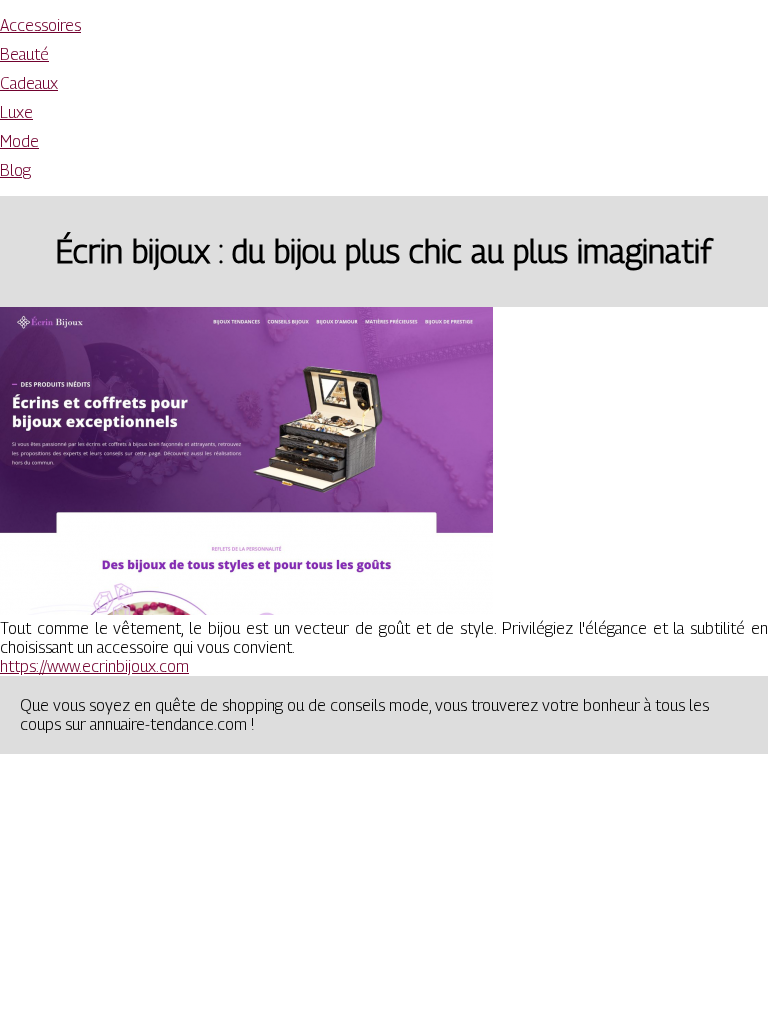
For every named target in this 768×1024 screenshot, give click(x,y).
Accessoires (40, 25)
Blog (15, 170)
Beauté (24, 54)
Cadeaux (29, 83)
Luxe (16, 112)
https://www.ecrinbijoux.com (94, 666)
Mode (19, 141)
